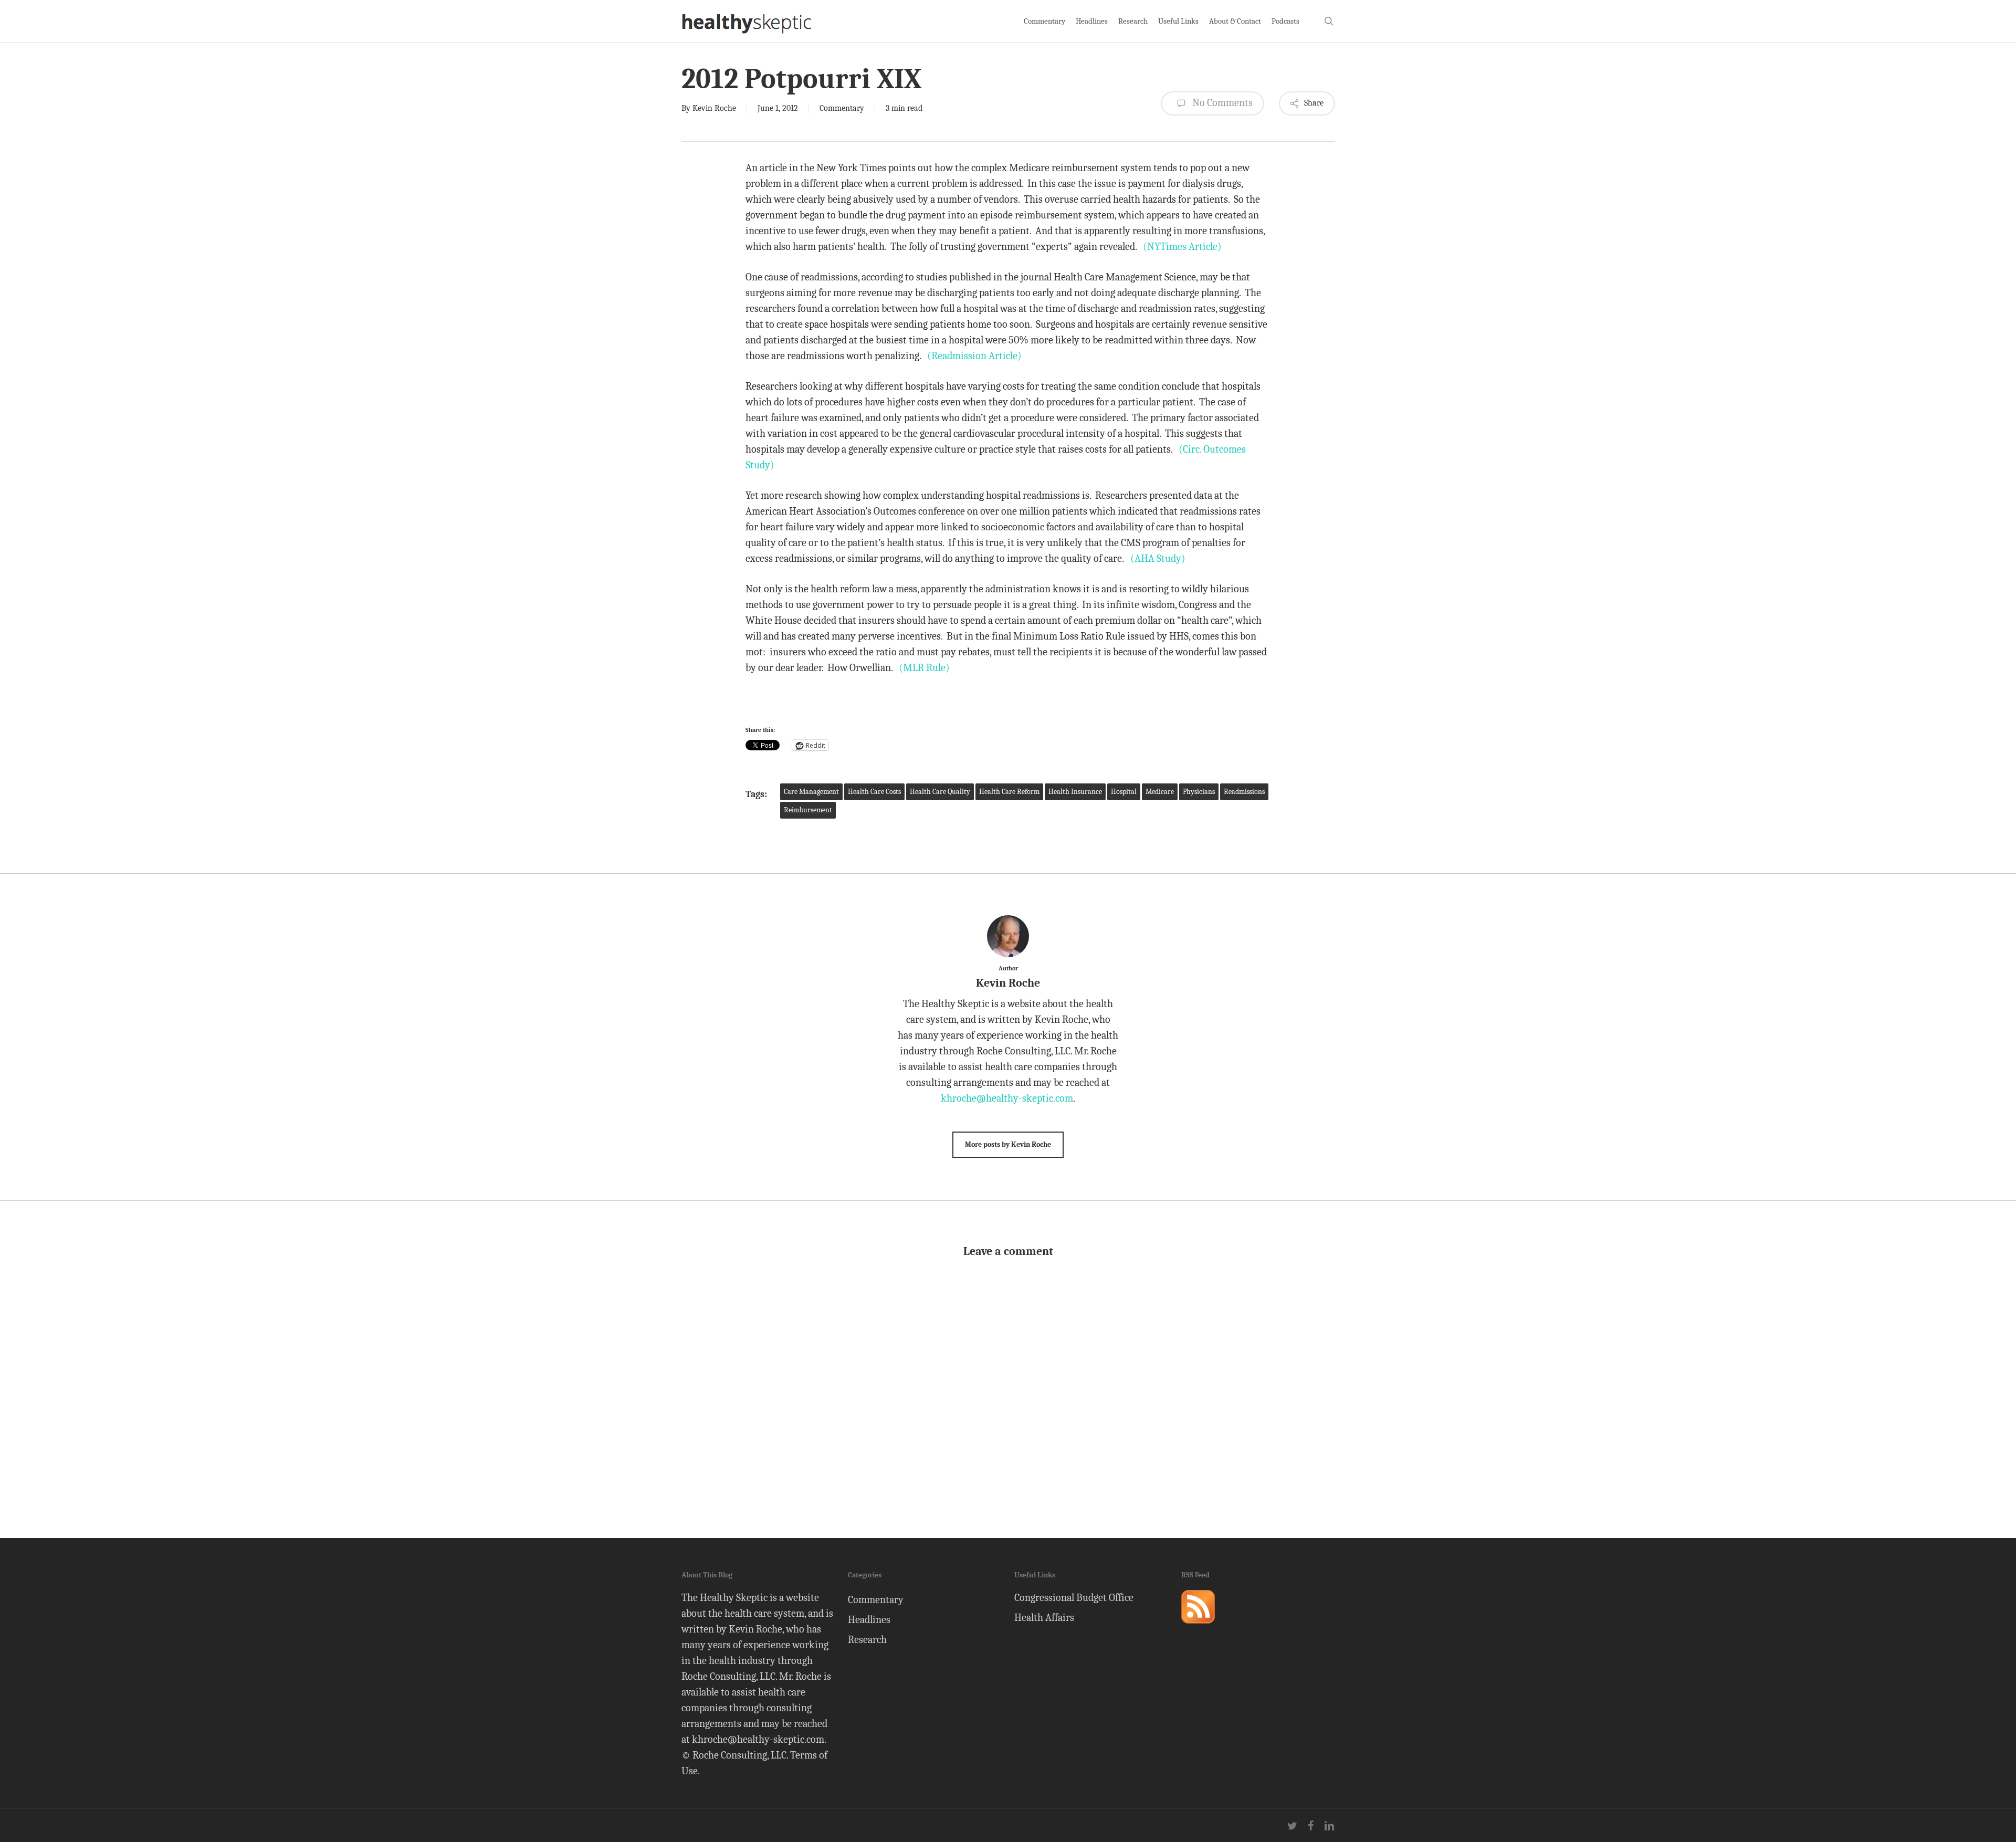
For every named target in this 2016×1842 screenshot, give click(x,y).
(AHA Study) (1158, 558)
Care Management (811, 792)
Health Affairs (1044, 1618)
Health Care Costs (874, 792)
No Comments (1221, 103)
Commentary (842, 108)
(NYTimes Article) (1182, 247)
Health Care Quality (940, 792)
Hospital (1124, 792)
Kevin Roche (714, 108)
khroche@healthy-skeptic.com (1007, 1098)
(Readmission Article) (974, 356)
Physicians (1199, 792)
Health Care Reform (1009, 792)
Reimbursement (808, 810)
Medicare (1160, 792)
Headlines (869, 1620)
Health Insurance (1075, 792)
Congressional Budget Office (1074, 1598)
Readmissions (1244, 792)
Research (867, 1640)
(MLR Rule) (924, 668)
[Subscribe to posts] (1198, 1628)
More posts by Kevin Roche (1008, 1144)
